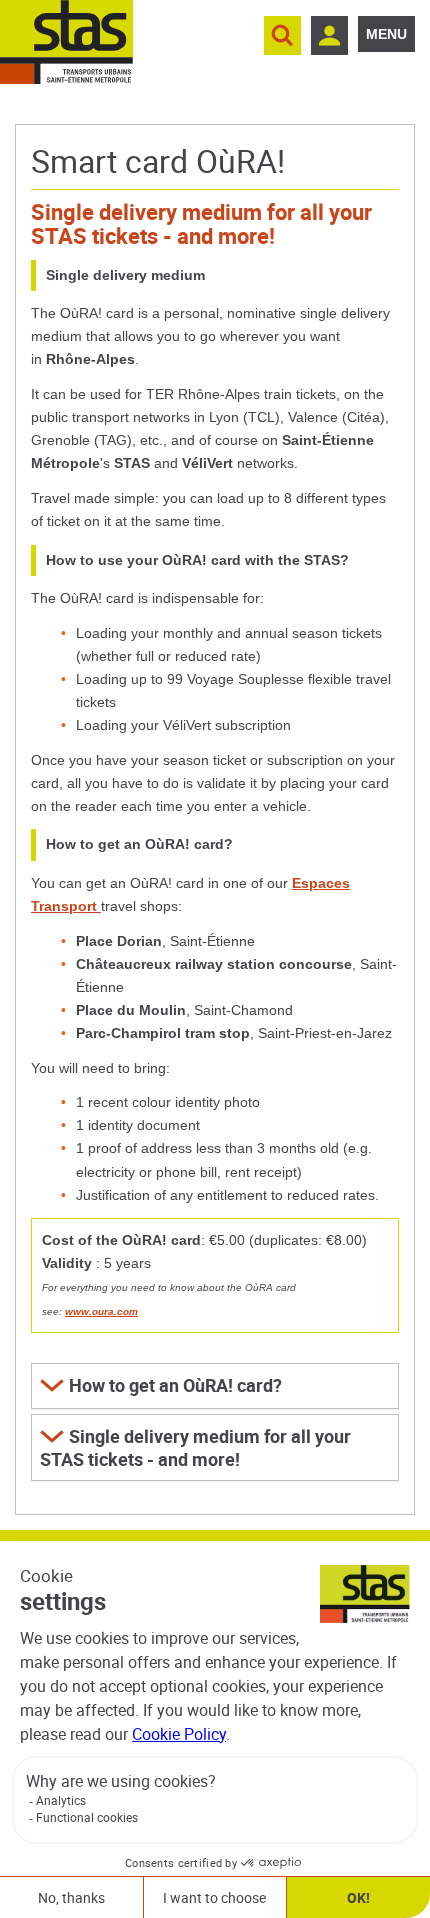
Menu (386, 34)
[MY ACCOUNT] (329, 35)
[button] (215, 1386)
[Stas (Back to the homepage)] (66, 42)
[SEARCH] (282, 35)
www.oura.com (101, 1311)
